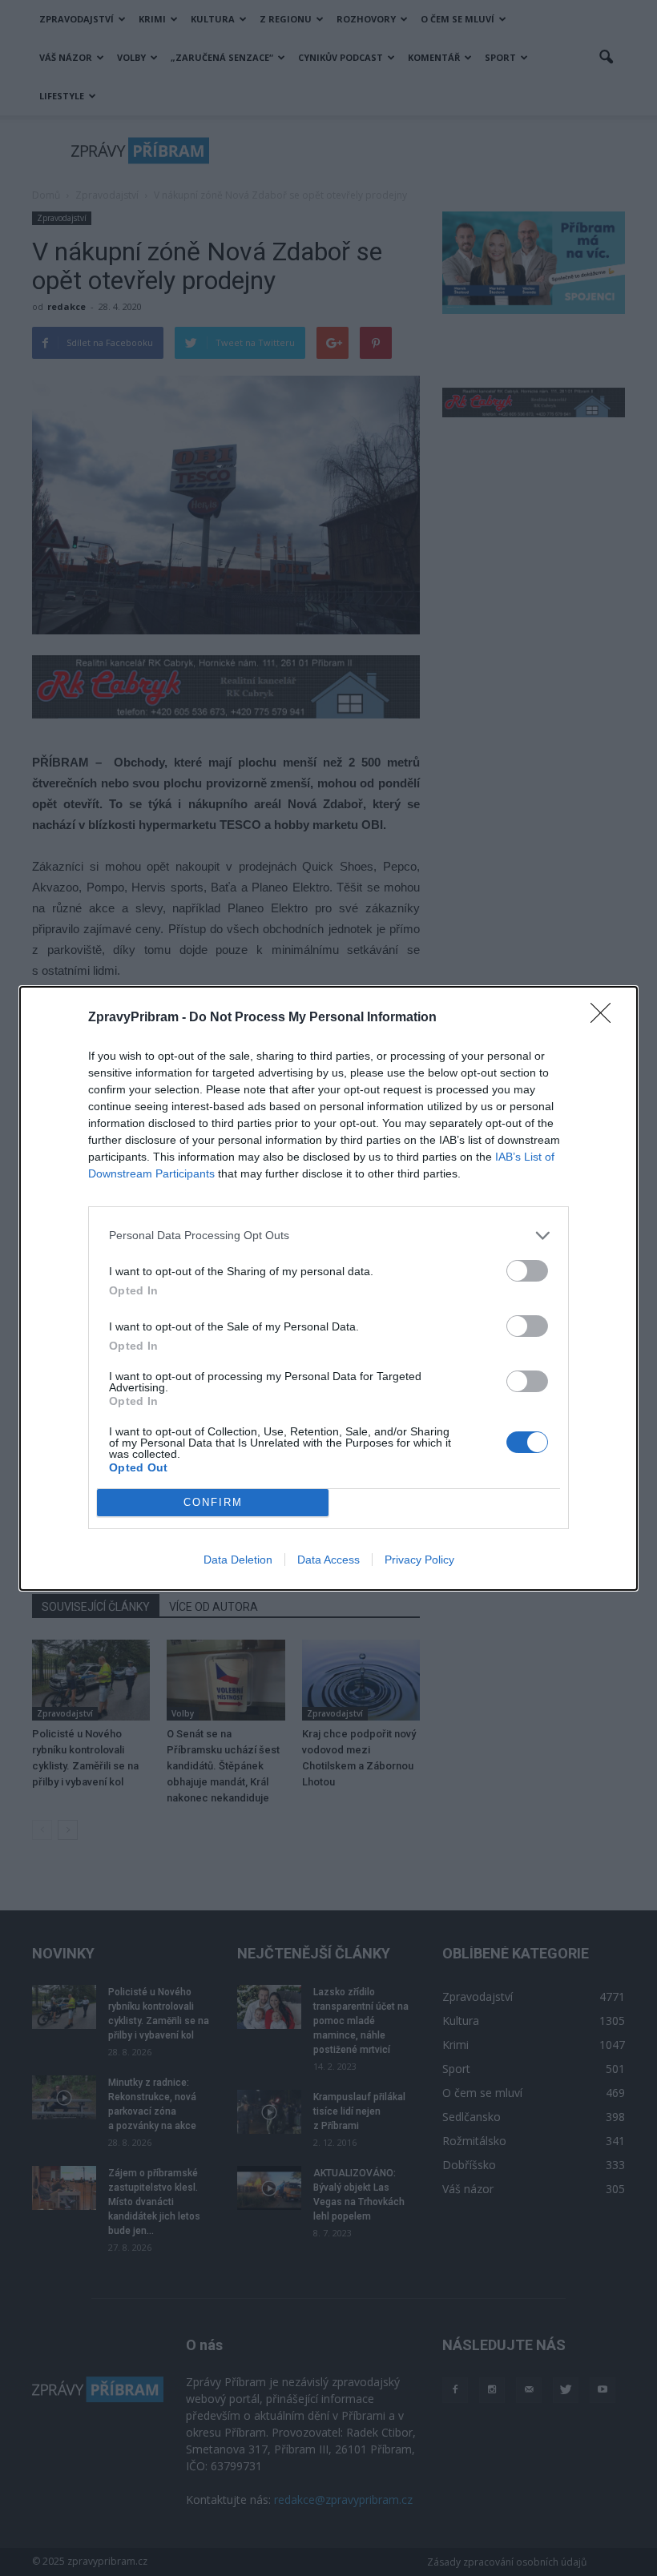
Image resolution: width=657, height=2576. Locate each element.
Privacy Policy (419, 1560)
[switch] (527, 1271)
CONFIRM (213, 1502)
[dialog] (328, 1288)
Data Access (328, 1560)
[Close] (606, 1018)
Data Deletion (238, 1560)
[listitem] (328, 1236)
